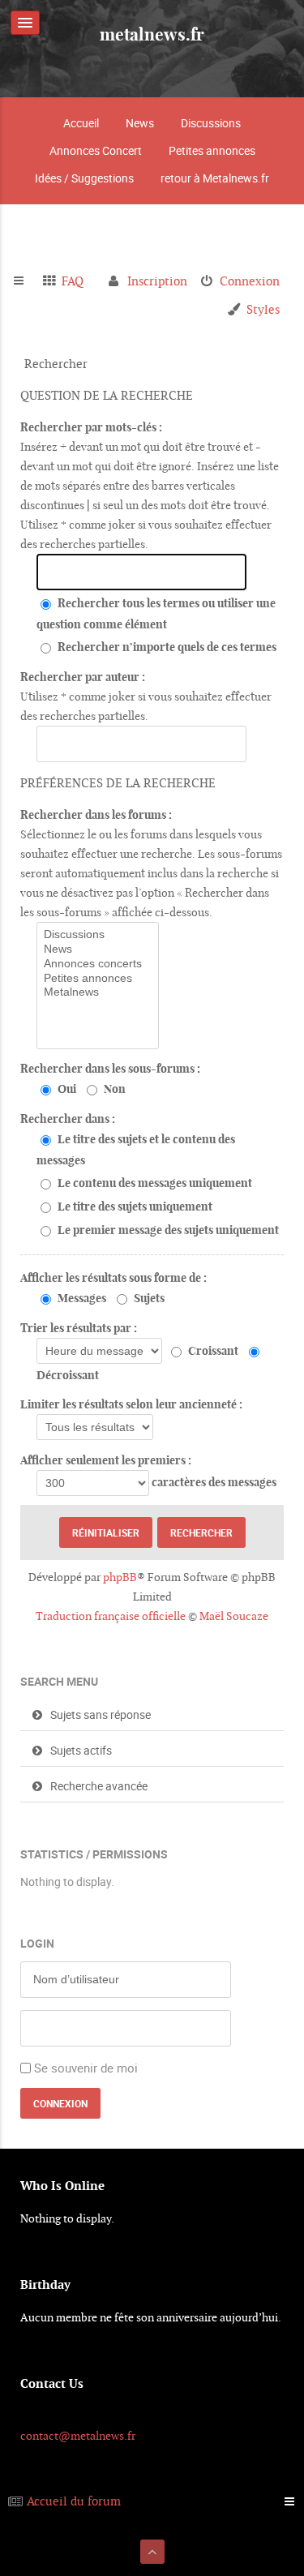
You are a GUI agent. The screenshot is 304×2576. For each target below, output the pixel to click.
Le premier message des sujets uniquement (167, 1230)
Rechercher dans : (68, 1119)
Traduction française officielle (111, 1616)
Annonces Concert (96, 150)
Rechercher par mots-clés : (91, 427)
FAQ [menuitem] (73, 281)
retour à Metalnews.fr (215, 178)
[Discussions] (98, 935)
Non (113, 1089)
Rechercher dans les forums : (96, 815)
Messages (81, 1298)
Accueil (81, 123)
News (140, 123)
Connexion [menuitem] (250, 281)
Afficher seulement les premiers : (106, 1460)
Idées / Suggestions (84, 178)
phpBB (120, 1577)
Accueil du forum (74, 2501)
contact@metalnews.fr (78, 2436)
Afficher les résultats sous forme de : (113, 1278)
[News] (98, 949)
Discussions (211, 123)
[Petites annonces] (98, 979)
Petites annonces (212, 150)
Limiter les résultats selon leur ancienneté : (131, 1404)
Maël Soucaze (234, 1616)
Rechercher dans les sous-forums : (110, 1069)
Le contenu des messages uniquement (154, 1183)
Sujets (148, 1298)
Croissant (212, 1351)
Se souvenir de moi (86, 2068)
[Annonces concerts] (98, 964)
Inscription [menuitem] (157, 281)
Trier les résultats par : (79, 1328)
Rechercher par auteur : (83, 677)
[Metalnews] (98, 992)
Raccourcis (26, 281)
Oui (66, 1089)
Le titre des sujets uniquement (134, 1207)
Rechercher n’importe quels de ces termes (166, 647)
